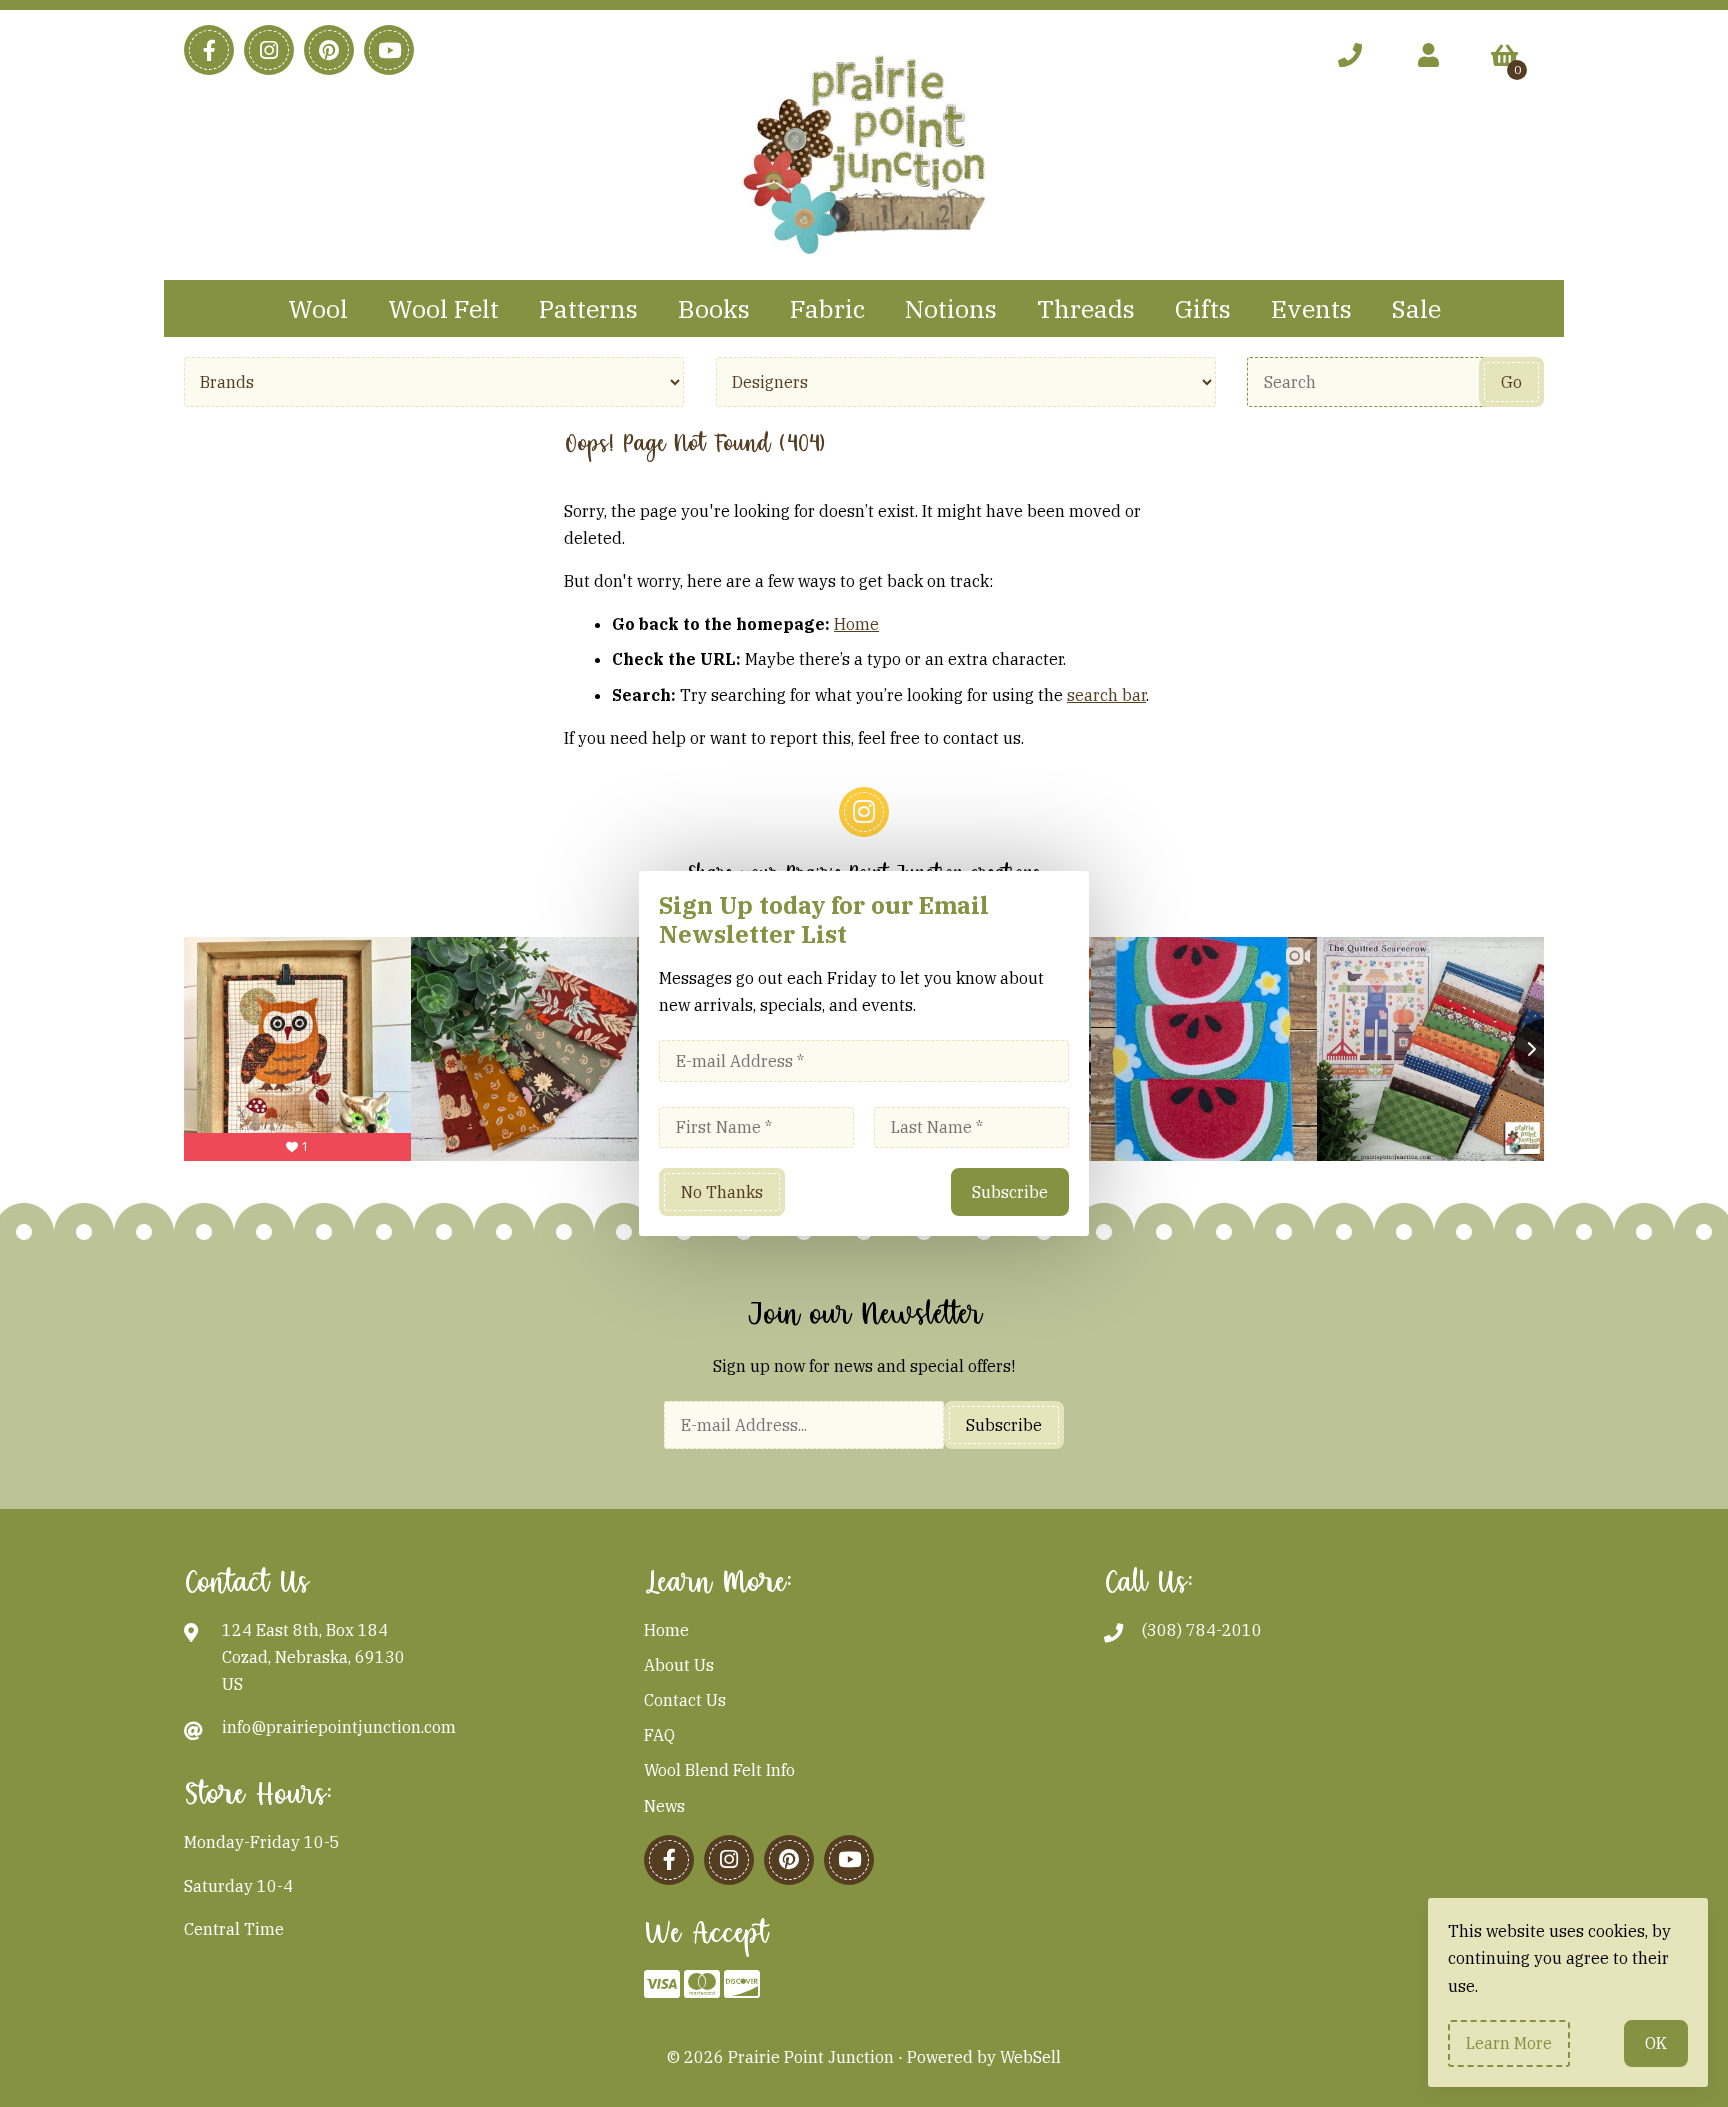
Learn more (1509, 2043)
